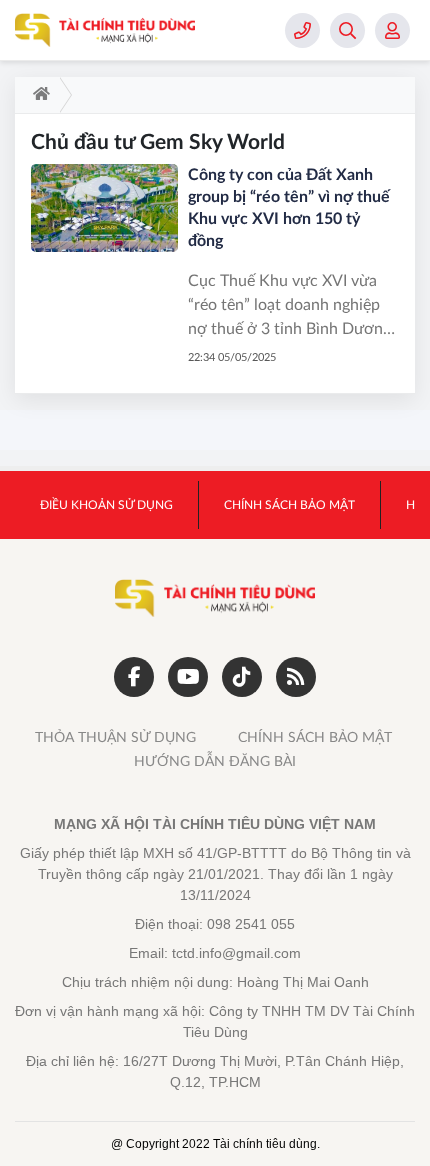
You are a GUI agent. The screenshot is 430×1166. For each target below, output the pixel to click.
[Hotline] (302, 30)
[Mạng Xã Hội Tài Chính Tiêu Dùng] (105, 30)
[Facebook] (134, 677)
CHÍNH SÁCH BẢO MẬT (315, 738)
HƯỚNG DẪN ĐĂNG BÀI (215, 762)
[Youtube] (188, 677)
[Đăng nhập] (392, 30)
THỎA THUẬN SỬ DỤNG (115, 738)
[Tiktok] (242, 677)
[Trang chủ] (37, 95)
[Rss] (296, 677)
